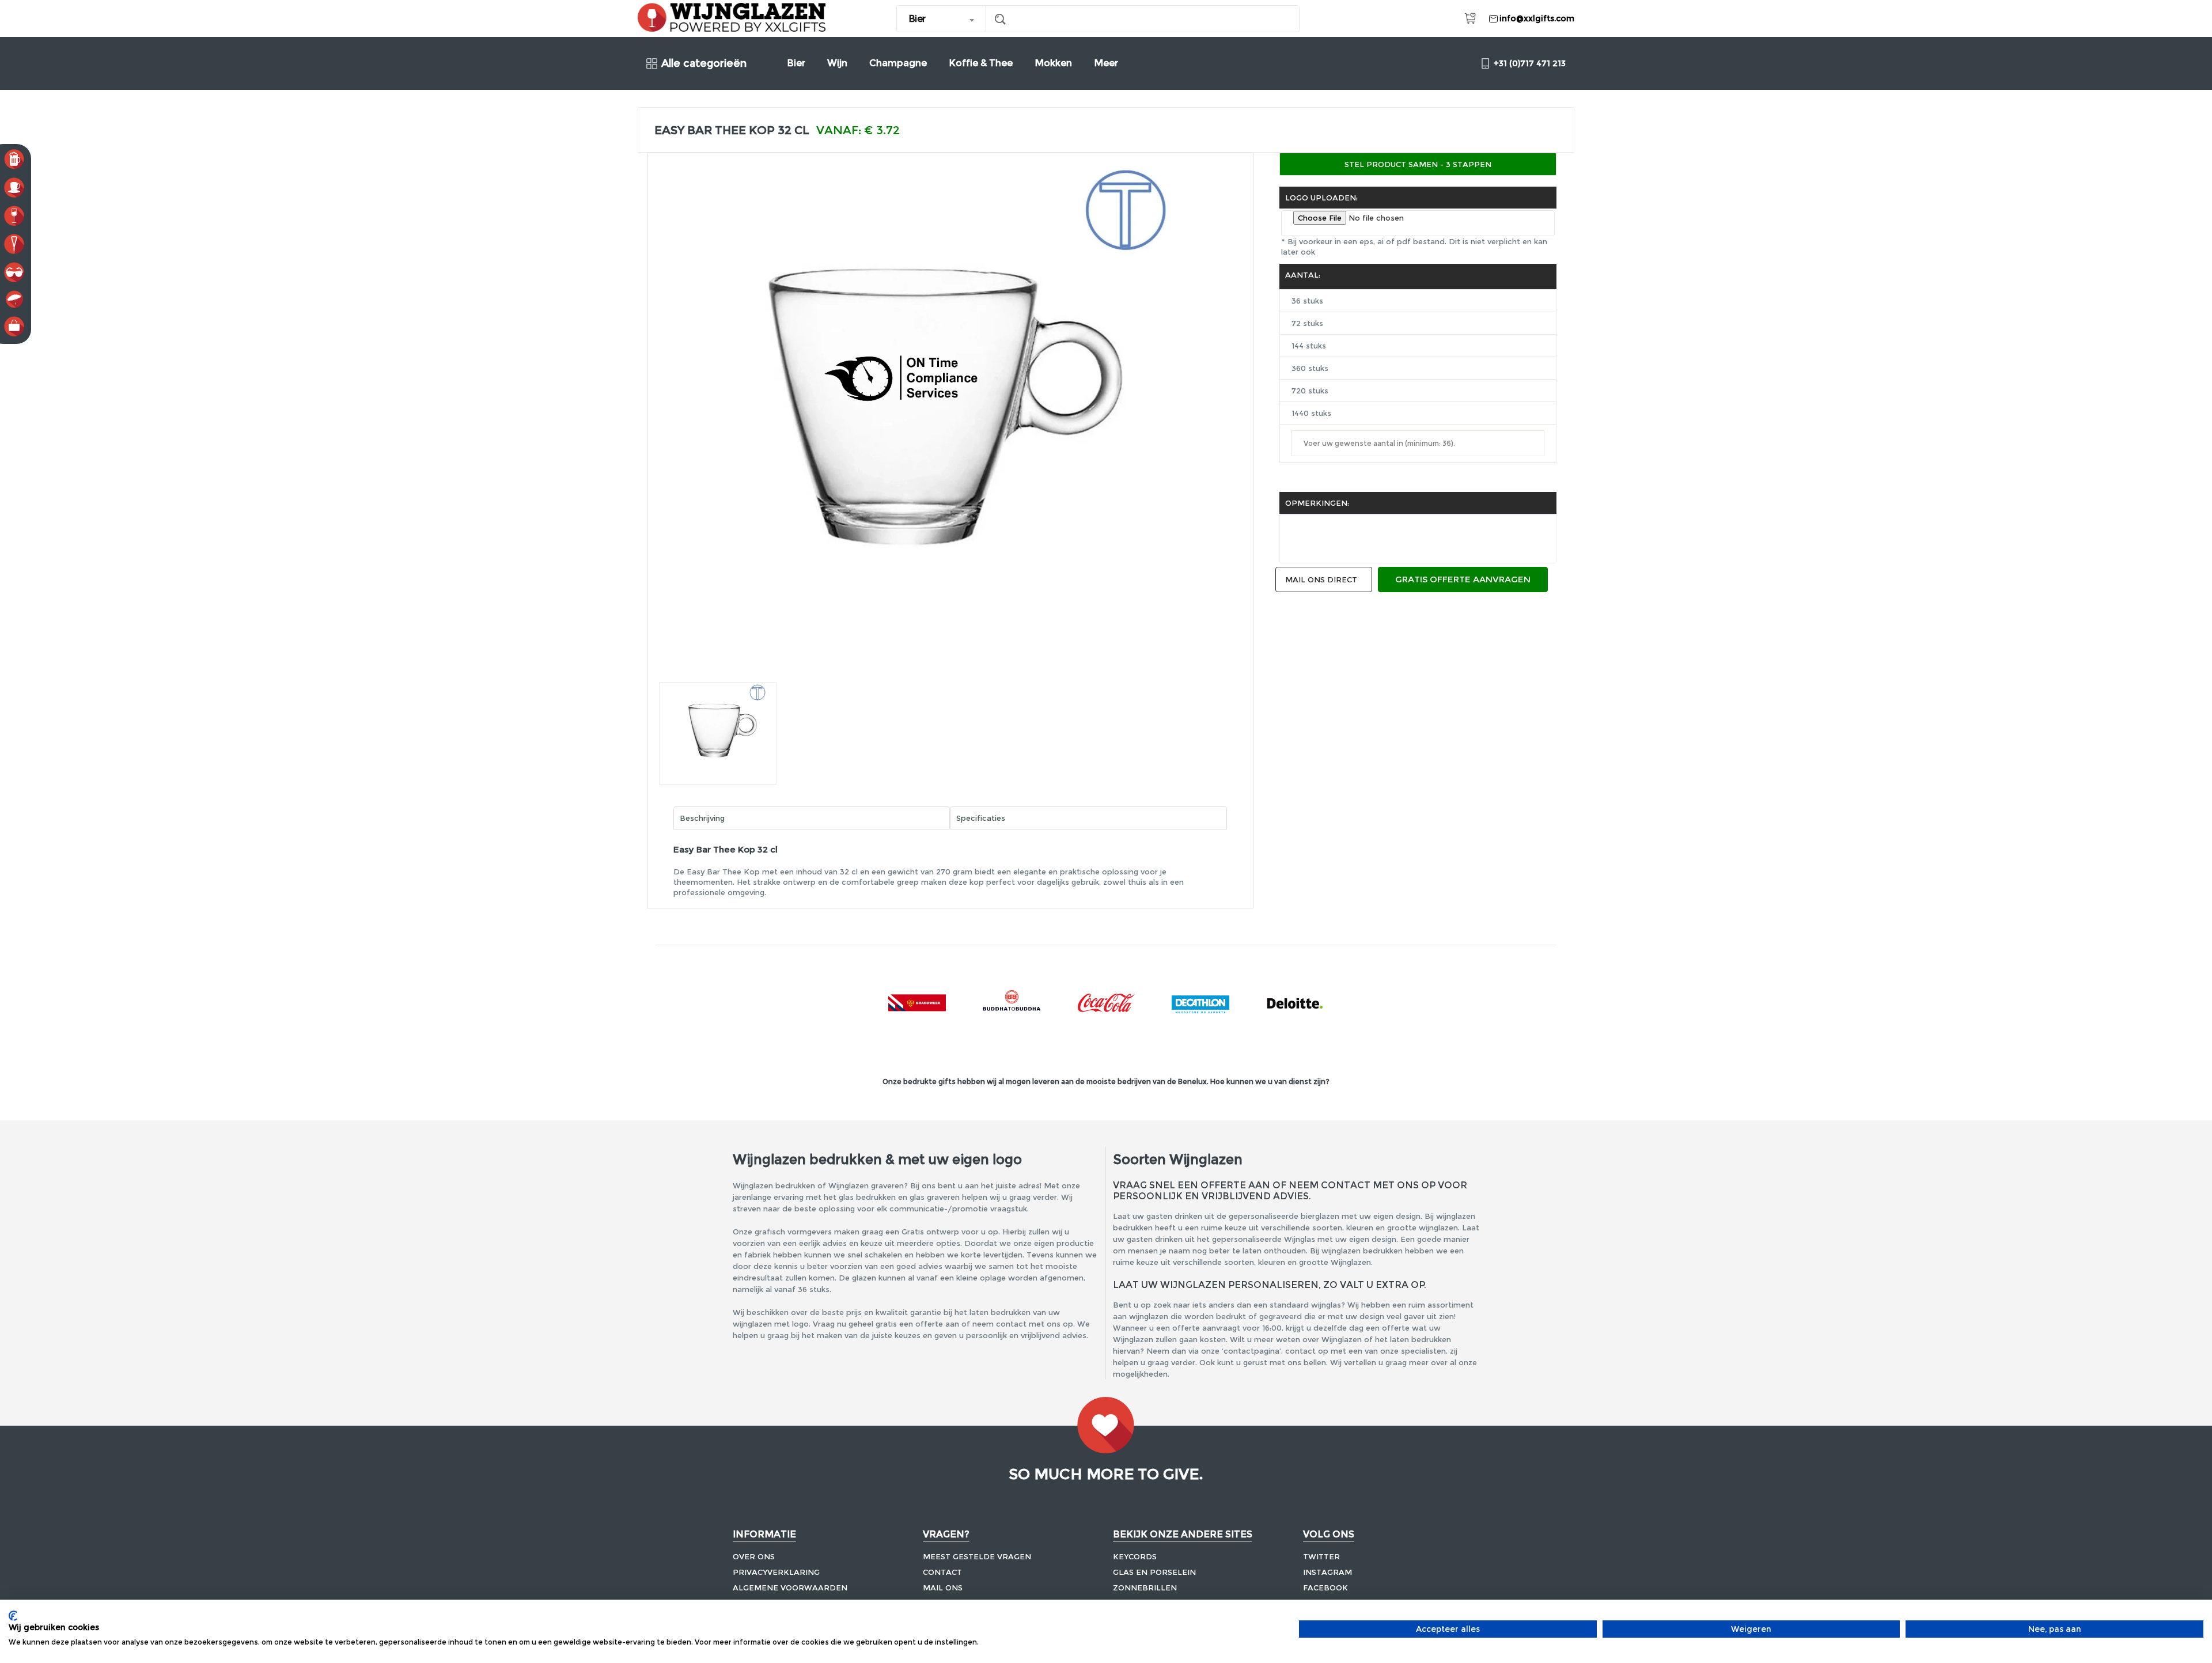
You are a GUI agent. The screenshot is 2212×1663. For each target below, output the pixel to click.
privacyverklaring (776, 1572)
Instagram (1327, 1572)
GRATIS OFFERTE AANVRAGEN (1463, 579)
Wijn (837, 63)
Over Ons (754, 1556)
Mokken (1053, 63)
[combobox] (942, 19)
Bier (796, 63)
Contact (942, 1572)
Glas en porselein (1154, 1572)
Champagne (898, 63)
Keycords (1135, 1556)
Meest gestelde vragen (977, 1556)
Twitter (1321, 1556)
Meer (1106, 63)
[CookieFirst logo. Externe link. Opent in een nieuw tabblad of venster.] (13, 1616)
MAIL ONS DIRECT (1321, 579)
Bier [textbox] (917, 19)
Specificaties (981, 818)
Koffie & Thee (981, 63)
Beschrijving (702, 818)
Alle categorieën (704, 64)
